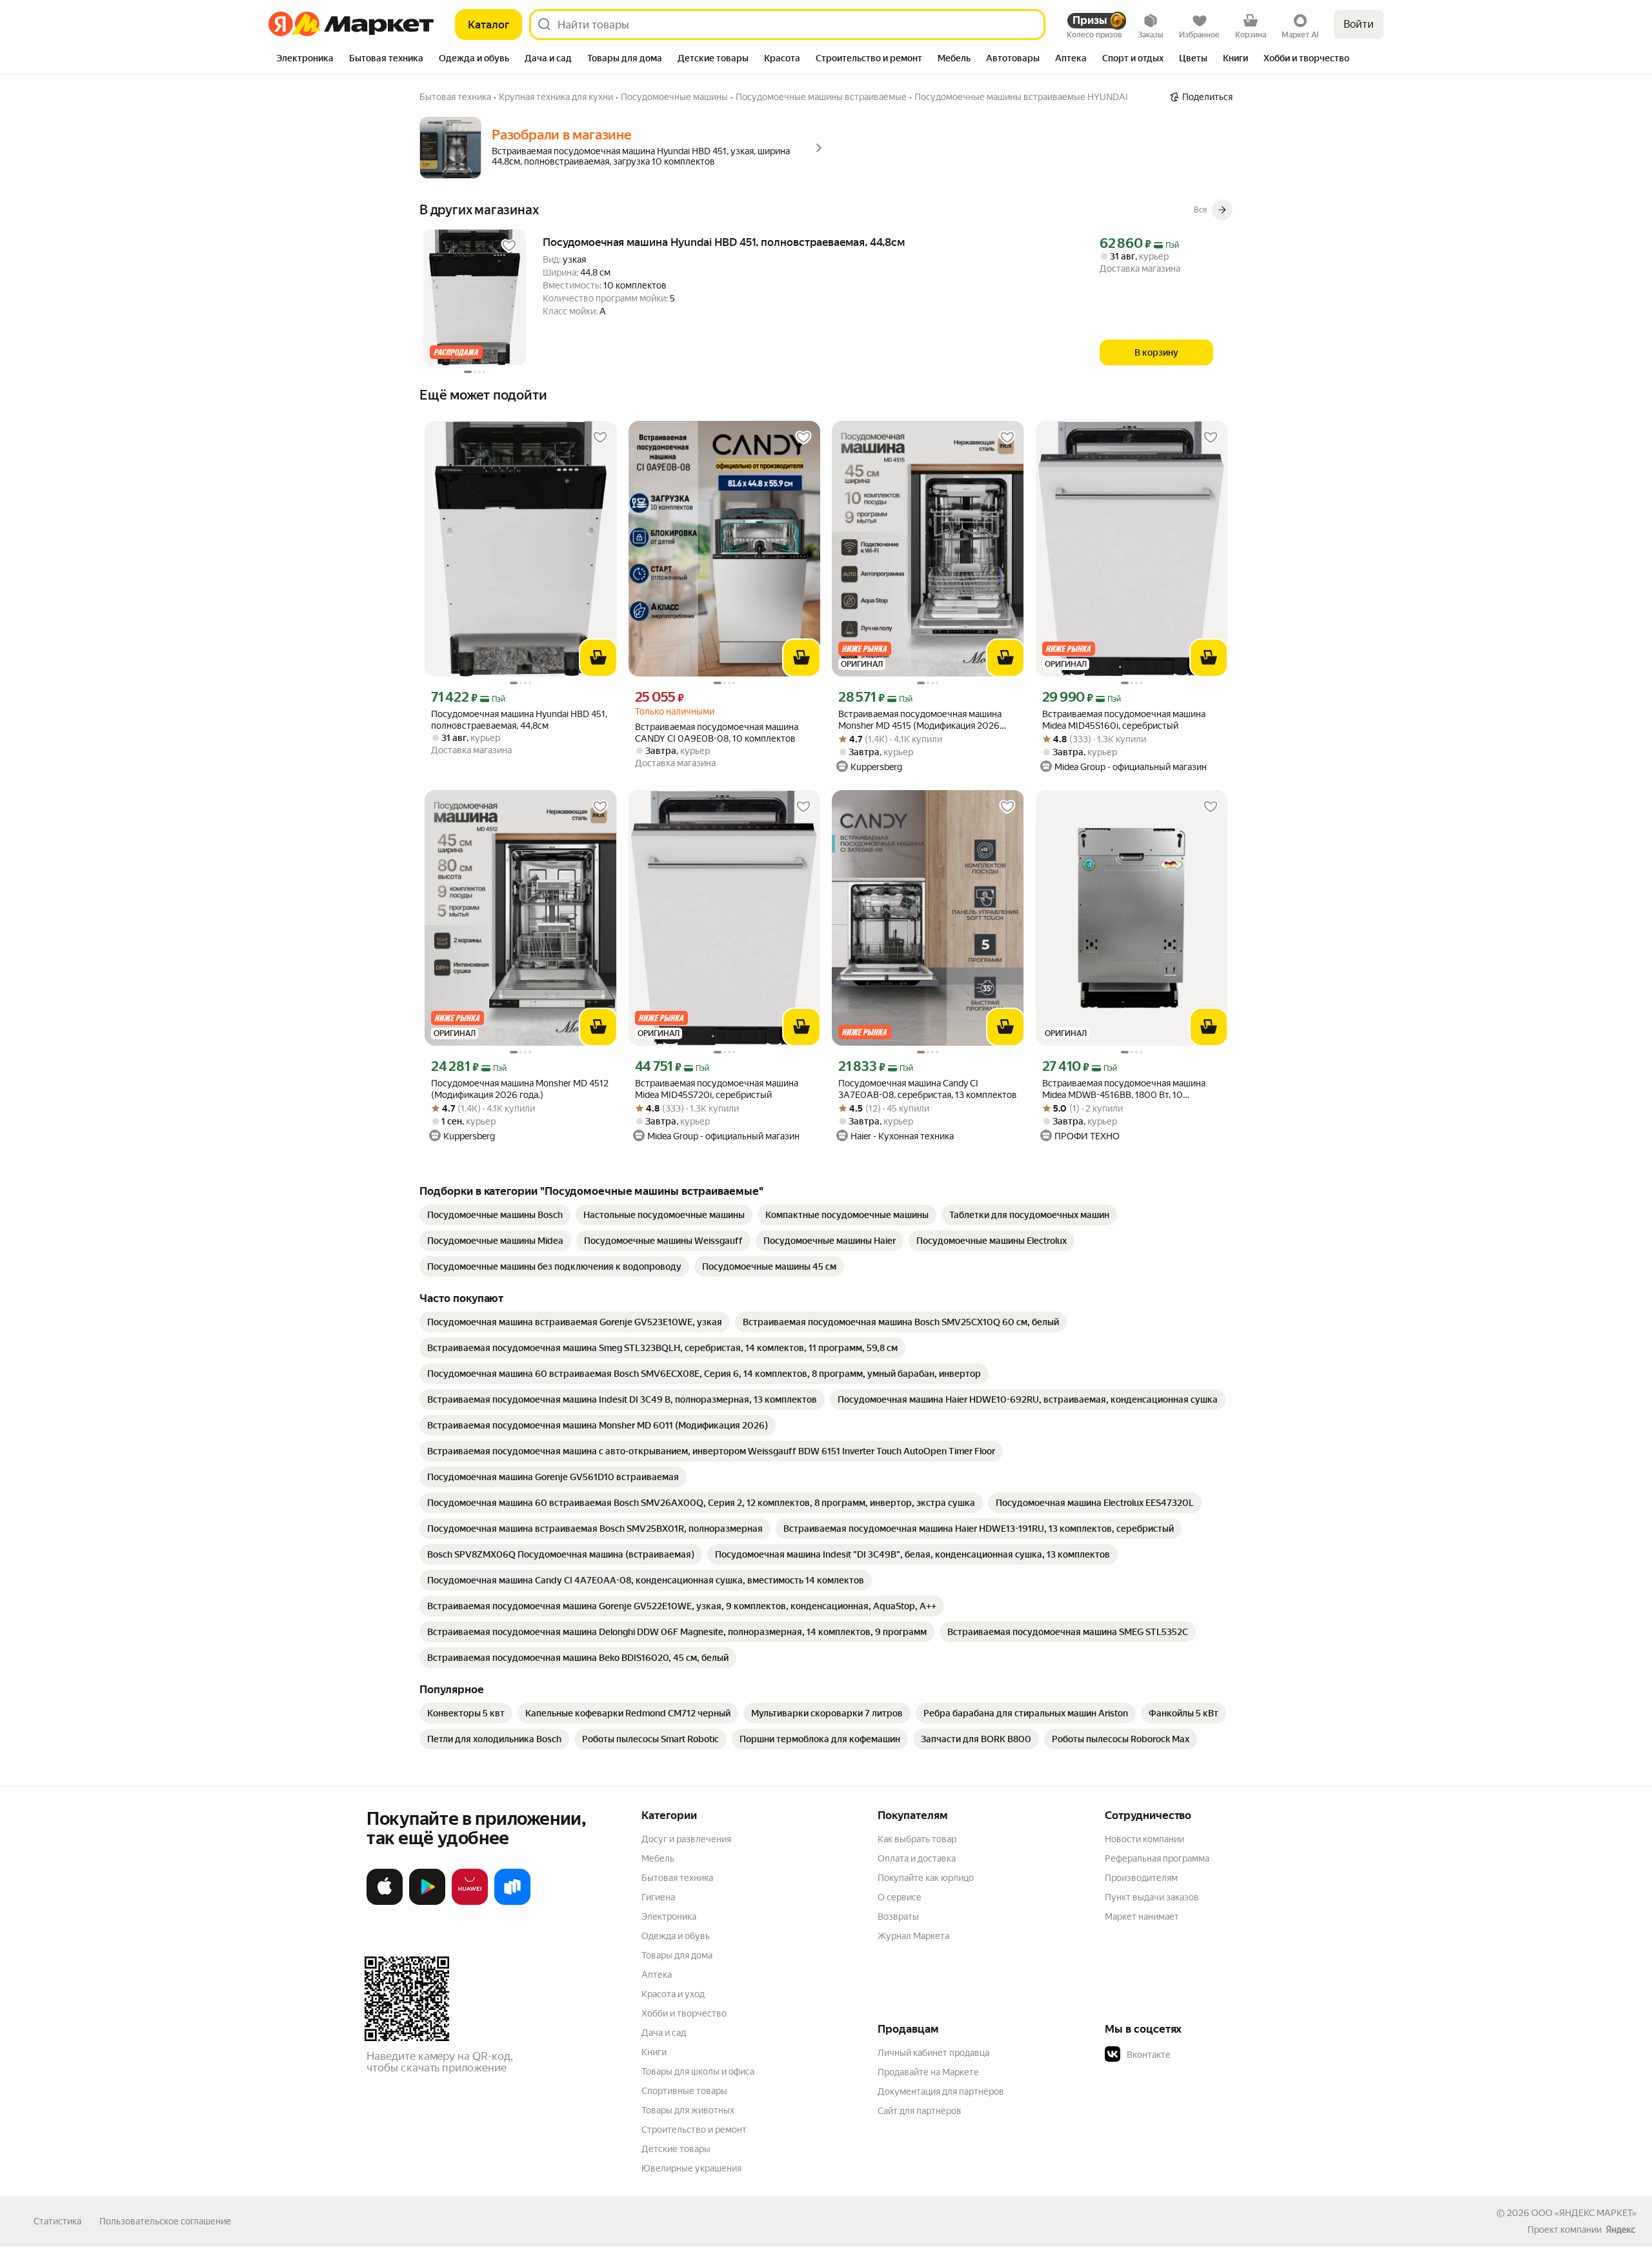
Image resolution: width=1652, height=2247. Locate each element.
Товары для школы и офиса (698, 2071)
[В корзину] (598, 658)
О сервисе (900, 1897)
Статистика (57, 2221)
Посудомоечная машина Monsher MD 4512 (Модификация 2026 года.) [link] (520, 1089)
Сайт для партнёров (920, 2111)
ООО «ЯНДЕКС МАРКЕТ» (1584, 2213)
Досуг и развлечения (686, 1839)
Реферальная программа (1157, 1858)
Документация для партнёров (941, 2091)
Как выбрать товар (917, 1839)
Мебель (658, 1858)
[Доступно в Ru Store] (512, 1902)
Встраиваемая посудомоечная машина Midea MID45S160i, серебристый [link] (1124, 720)
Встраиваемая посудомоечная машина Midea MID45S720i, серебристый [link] (717, 1089)
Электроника (669, 1917)
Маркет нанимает (1142, 1917)
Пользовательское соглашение (165, 2221)
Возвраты (898, 1917)
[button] (1195, 2055)
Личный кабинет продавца (933, 2053)
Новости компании (1144, 1839)
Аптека (657, 1975)
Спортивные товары (684, 2091)
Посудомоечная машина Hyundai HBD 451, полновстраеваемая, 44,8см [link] (724, 242)
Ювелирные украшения (691, 2168)
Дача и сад (664, 2033)
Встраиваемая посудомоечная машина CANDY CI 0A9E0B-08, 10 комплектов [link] (717, 733)
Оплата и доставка (917, 1858)
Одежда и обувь (676, 1936)
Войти (1359, 24)
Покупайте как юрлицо (926, 1878)
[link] (495, 1215)
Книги (654, 2052)
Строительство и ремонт (694, 2130)
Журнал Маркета (913, 1936)
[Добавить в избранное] (509, 246)
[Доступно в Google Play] (427, 1902)
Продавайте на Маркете (928, 2072)
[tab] (305, 59)
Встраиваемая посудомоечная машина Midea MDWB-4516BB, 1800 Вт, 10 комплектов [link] (1124, 1089)
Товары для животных (688, 2110)
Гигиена (658, 1897)
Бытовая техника (677, 1878)
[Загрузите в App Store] (385, 1902)
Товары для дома (677, 1955)
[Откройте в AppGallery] (470, 1902)
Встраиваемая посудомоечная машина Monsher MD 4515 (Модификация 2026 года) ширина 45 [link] (920, 720)
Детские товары (676, 2149)
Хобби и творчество (684, 2013)
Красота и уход (673, 1994)
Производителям (1141, 1878)
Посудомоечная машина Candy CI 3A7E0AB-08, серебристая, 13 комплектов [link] (928, 1089)
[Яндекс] (1620, 2230)
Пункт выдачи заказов (1152, 1897)
